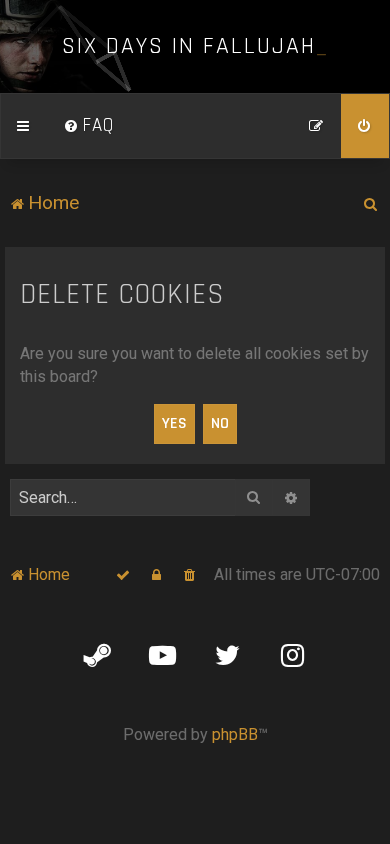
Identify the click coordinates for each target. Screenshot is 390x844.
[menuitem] (89, 126)
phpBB (235, 734)
